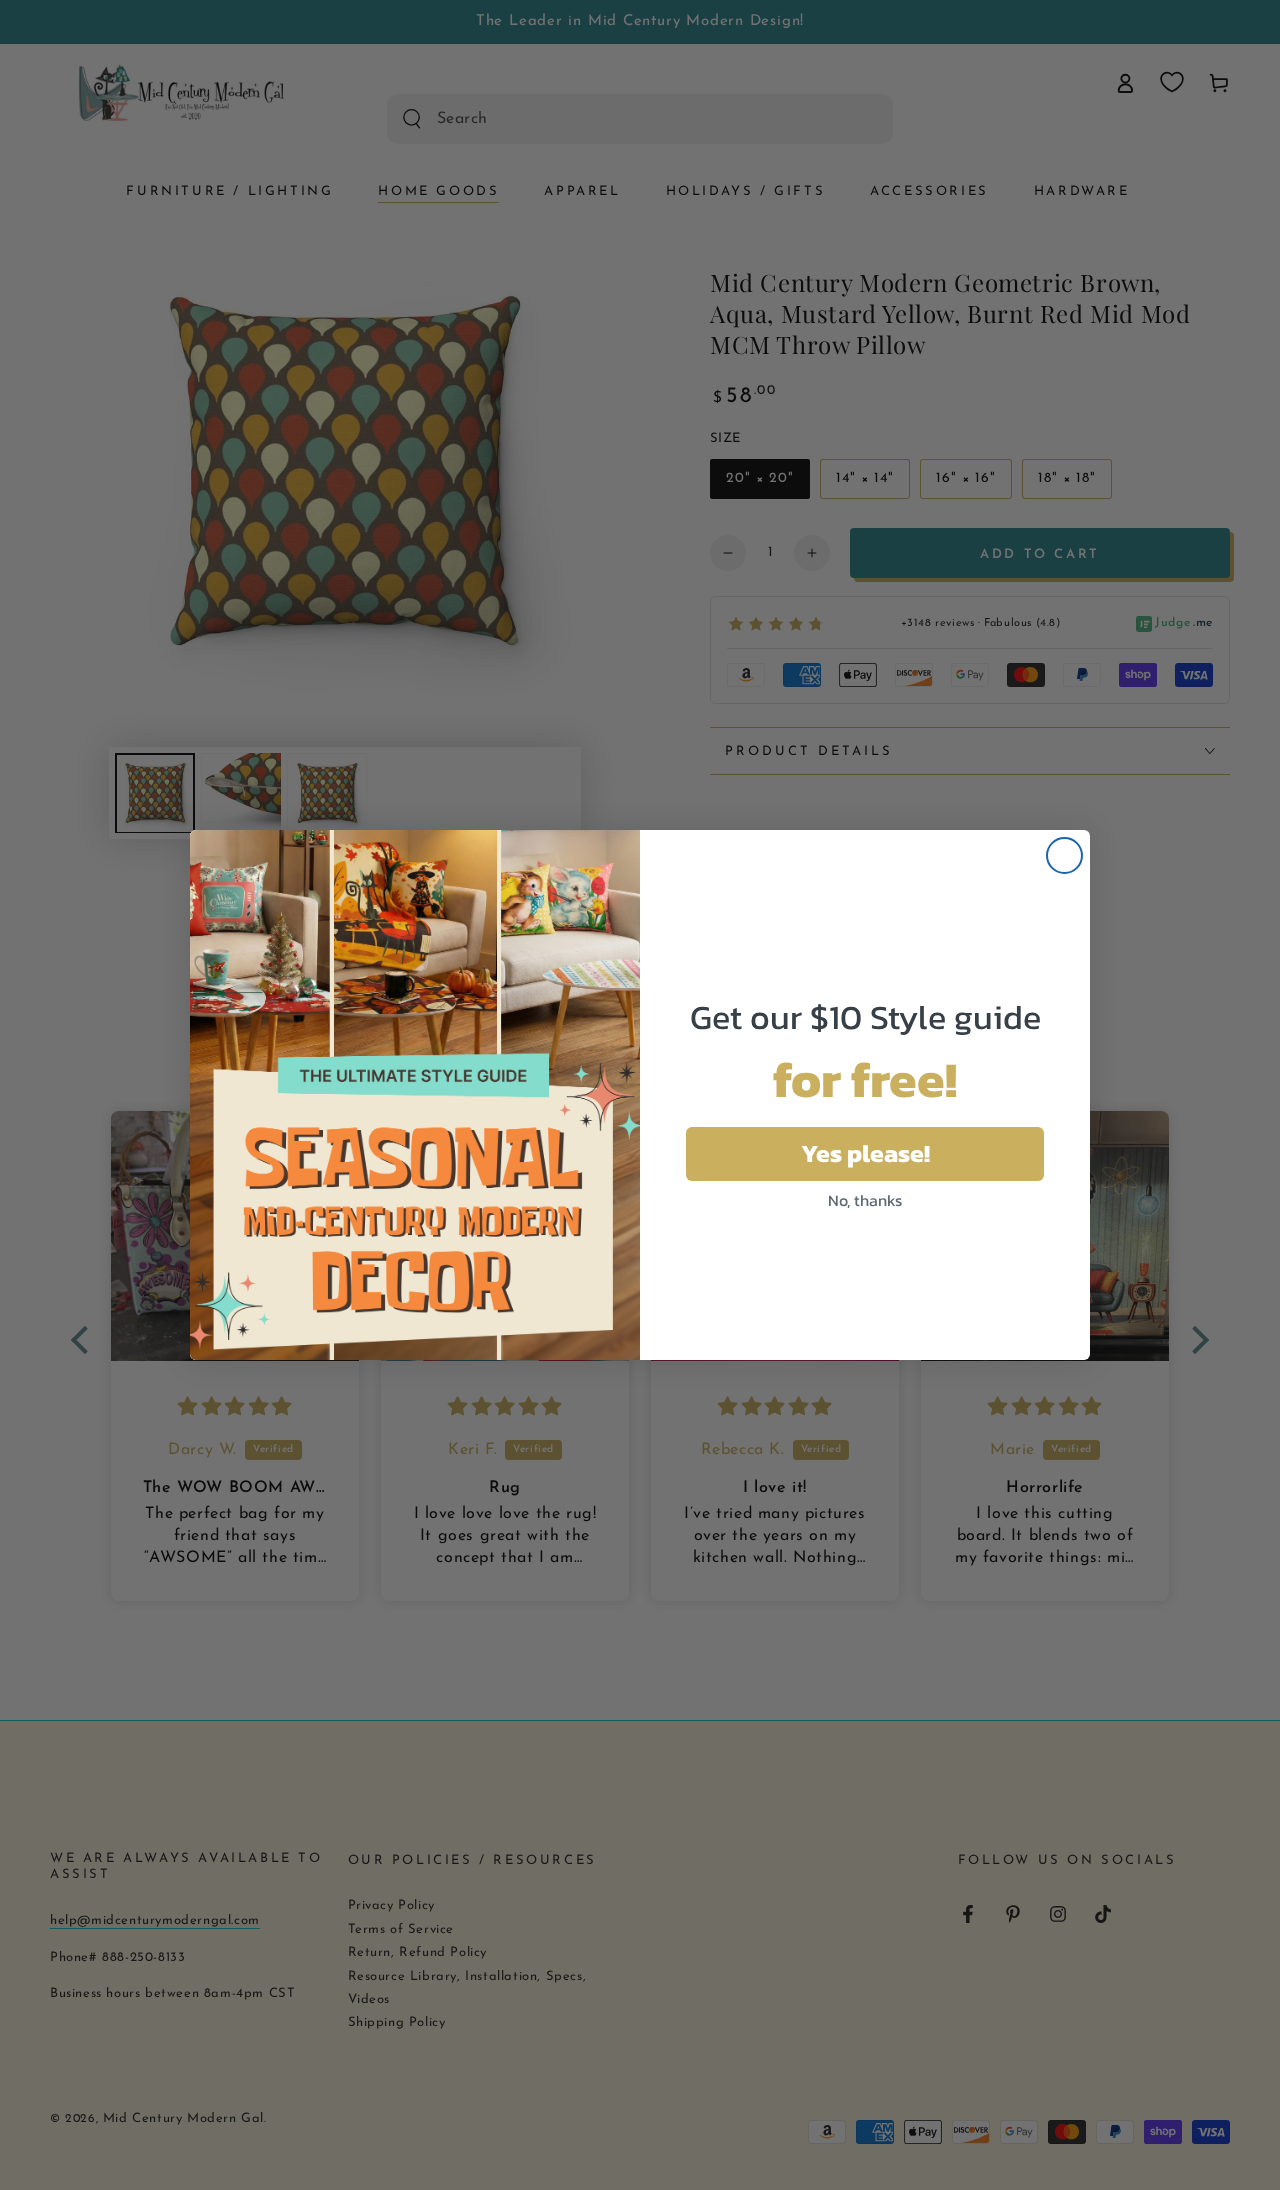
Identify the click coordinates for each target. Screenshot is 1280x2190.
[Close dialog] (1064, 855)
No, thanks (865, 1200)
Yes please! (865, 1153)
